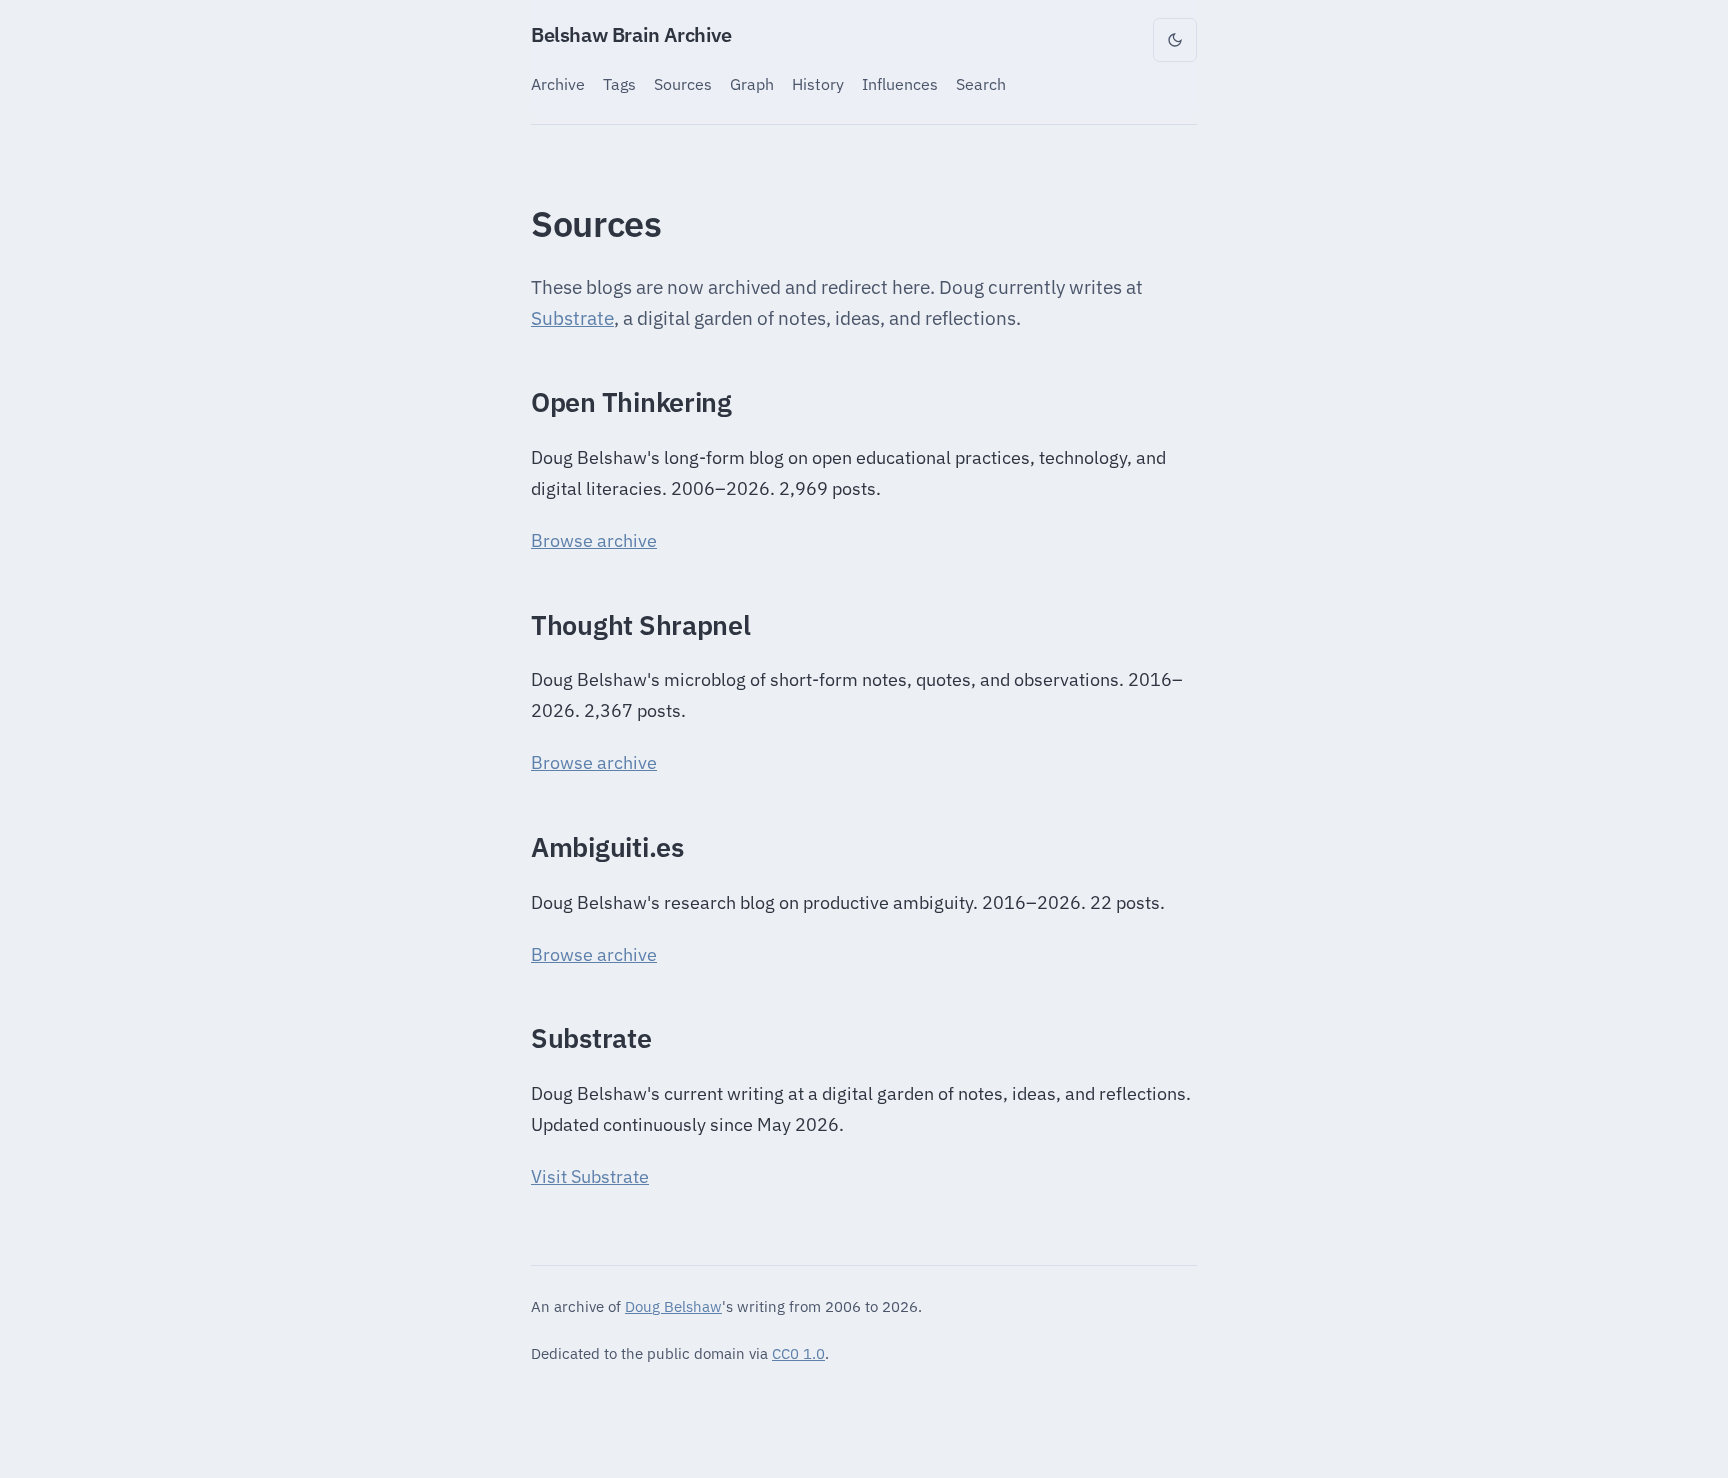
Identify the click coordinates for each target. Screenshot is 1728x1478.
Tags (619, 83)
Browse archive (594, 540)
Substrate (572, 318)
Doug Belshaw (673, 1306)
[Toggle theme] (1175, 40)
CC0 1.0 (798, 1353)
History (818, 83)
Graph (752, 83)
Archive (558, 83)
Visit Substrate (590, 1176)
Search (981, 83)
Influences (900, 83)
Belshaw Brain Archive (631, 34)
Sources (683, 83)
